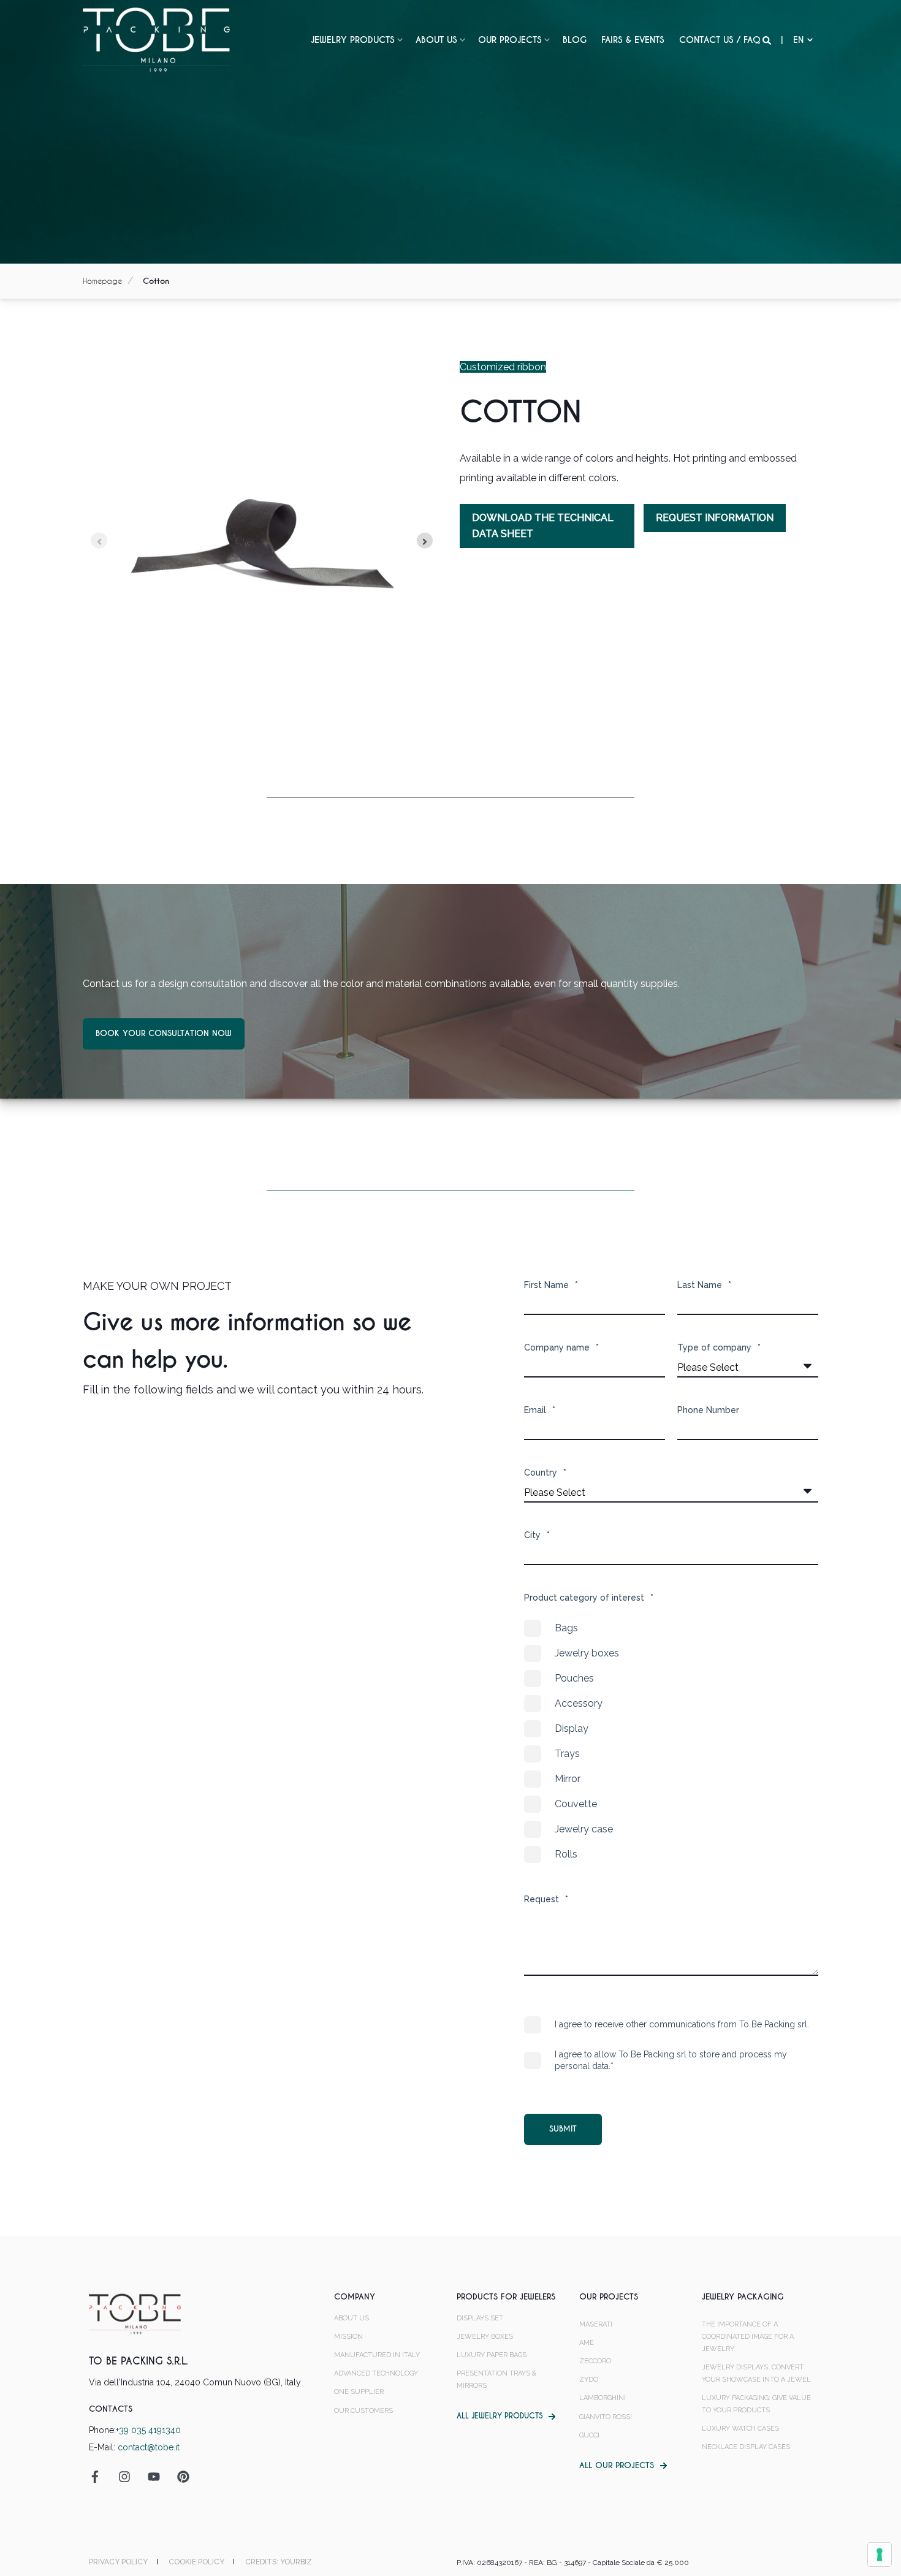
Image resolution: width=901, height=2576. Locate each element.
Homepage (102, 281)
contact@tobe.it (149, 2447)
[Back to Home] (156, 39)
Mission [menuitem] (348, 2337)
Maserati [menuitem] (596, 2324)
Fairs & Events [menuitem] (633, 40)
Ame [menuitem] (587, 2343)
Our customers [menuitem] (363, 2411)
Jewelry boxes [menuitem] (485, 2337)
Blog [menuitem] (575, 40)
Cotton (156, 281)
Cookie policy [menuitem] (196, 2562)
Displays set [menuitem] (480, 2318)
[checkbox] (671, 1741)
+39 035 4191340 (148, 2430)
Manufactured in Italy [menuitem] (377, 2355)
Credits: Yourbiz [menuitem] (279, 2562)
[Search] (768, 40)
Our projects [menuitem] (510, 40)
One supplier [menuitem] (359, 2392)
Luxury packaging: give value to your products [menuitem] (756, 2404)
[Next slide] (425, 540)
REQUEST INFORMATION (715, 518)
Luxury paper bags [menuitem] (492, 2355)
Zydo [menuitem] (589, 2380)
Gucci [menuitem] (589, 2435)
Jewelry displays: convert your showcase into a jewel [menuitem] (756, 2373)
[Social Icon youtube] (154, 2477)
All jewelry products (500, 2416)
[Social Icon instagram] (124, 2477)
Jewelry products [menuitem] (353, 40)
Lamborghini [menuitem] (603, 2398)
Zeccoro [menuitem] (595, 2361)
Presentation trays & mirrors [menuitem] (496, 2380)
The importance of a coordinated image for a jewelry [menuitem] (748, 2337)
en (798, 40)
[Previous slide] (99, 540)
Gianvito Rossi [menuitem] (606, 2417)
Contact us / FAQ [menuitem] (720, 40)
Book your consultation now (164, 1033)
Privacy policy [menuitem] (118, 2562)
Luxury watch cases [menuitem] (740, 2429)
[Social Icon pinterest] (179, 2477)
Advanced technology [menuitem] (376, 2373)
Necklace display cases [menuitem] (746, 2447)
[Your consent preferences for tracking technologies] (880, 2555)
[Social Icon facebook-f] (99, 2477)
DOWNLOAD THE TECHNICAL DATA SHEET (543, 526)
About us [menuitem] (436, 40)
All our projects (617, 2465)
